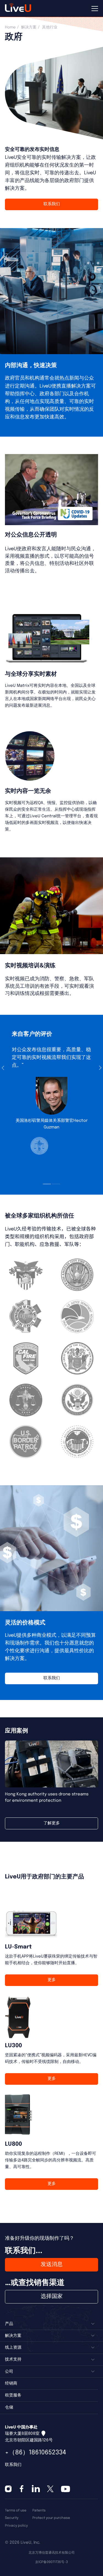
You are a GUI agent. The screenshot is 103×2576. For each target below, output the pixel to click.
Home (10, 27)
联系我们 (52, 204)
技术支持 (13, 2359)
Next (98, 1068)
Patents (39, 2510)
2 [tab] (56, 1184)
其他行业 (50, 27)
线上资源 (13, 2348)
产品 (9, 2324)
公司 (9, 2372)
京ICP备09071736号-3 (51, 2562)
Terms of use (16, 2510)
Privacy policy (16, 2526)
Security (12, 2518)
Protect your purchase (51, 2518)
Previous (5, 1068)
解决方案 (29, 27)
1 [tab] (47, 1184)
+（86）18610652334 (36, 2453)
